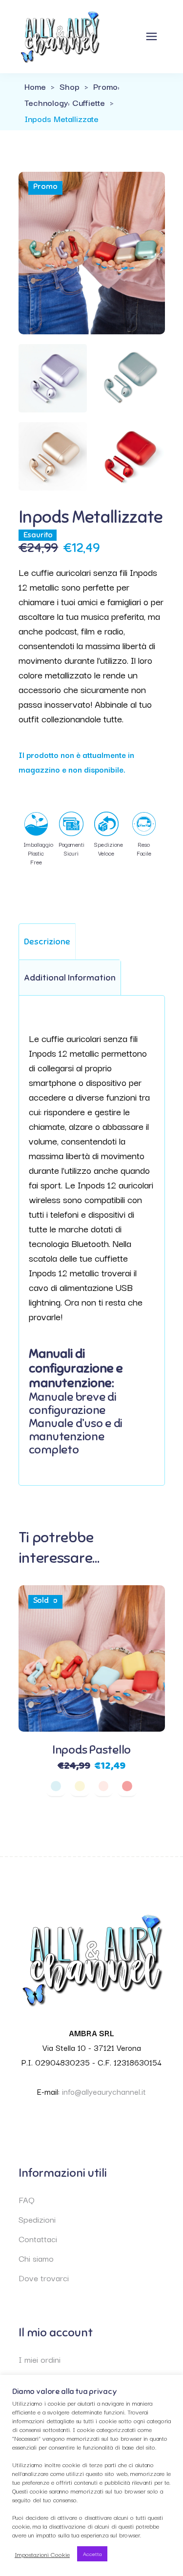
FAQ (27, 2199)
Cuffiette (89, 102)
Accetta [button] (92, 2554)
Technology (46, 102)
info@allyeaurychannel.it (104, 2091)
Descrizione (47, 941)
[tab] (47, 941)
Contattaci (38, 2239)
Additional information (70, 978)
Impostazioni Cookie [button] (42, 2554)
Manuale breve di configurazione (73, 1403)
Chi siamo (36, 2258)
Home (35, 86)
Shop (70, 86)
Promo (105, 86)
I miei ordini (40, 2359)
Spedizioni (37, 2219)
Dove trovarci (44, 2278)
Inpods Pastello (91, 1750)
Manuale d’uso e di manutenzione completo (76, 1436)
